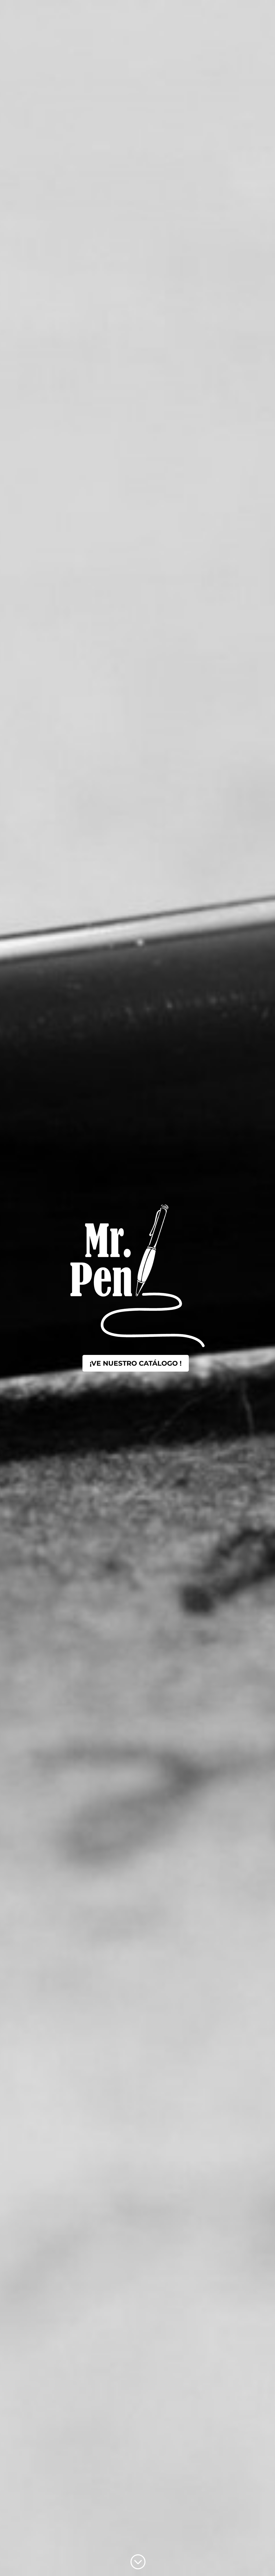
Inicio (151, 11)
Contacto (227, 11)
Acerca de (174, 11)
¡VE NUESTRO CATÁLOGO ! (136, 1363)
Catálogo (201, 11)
